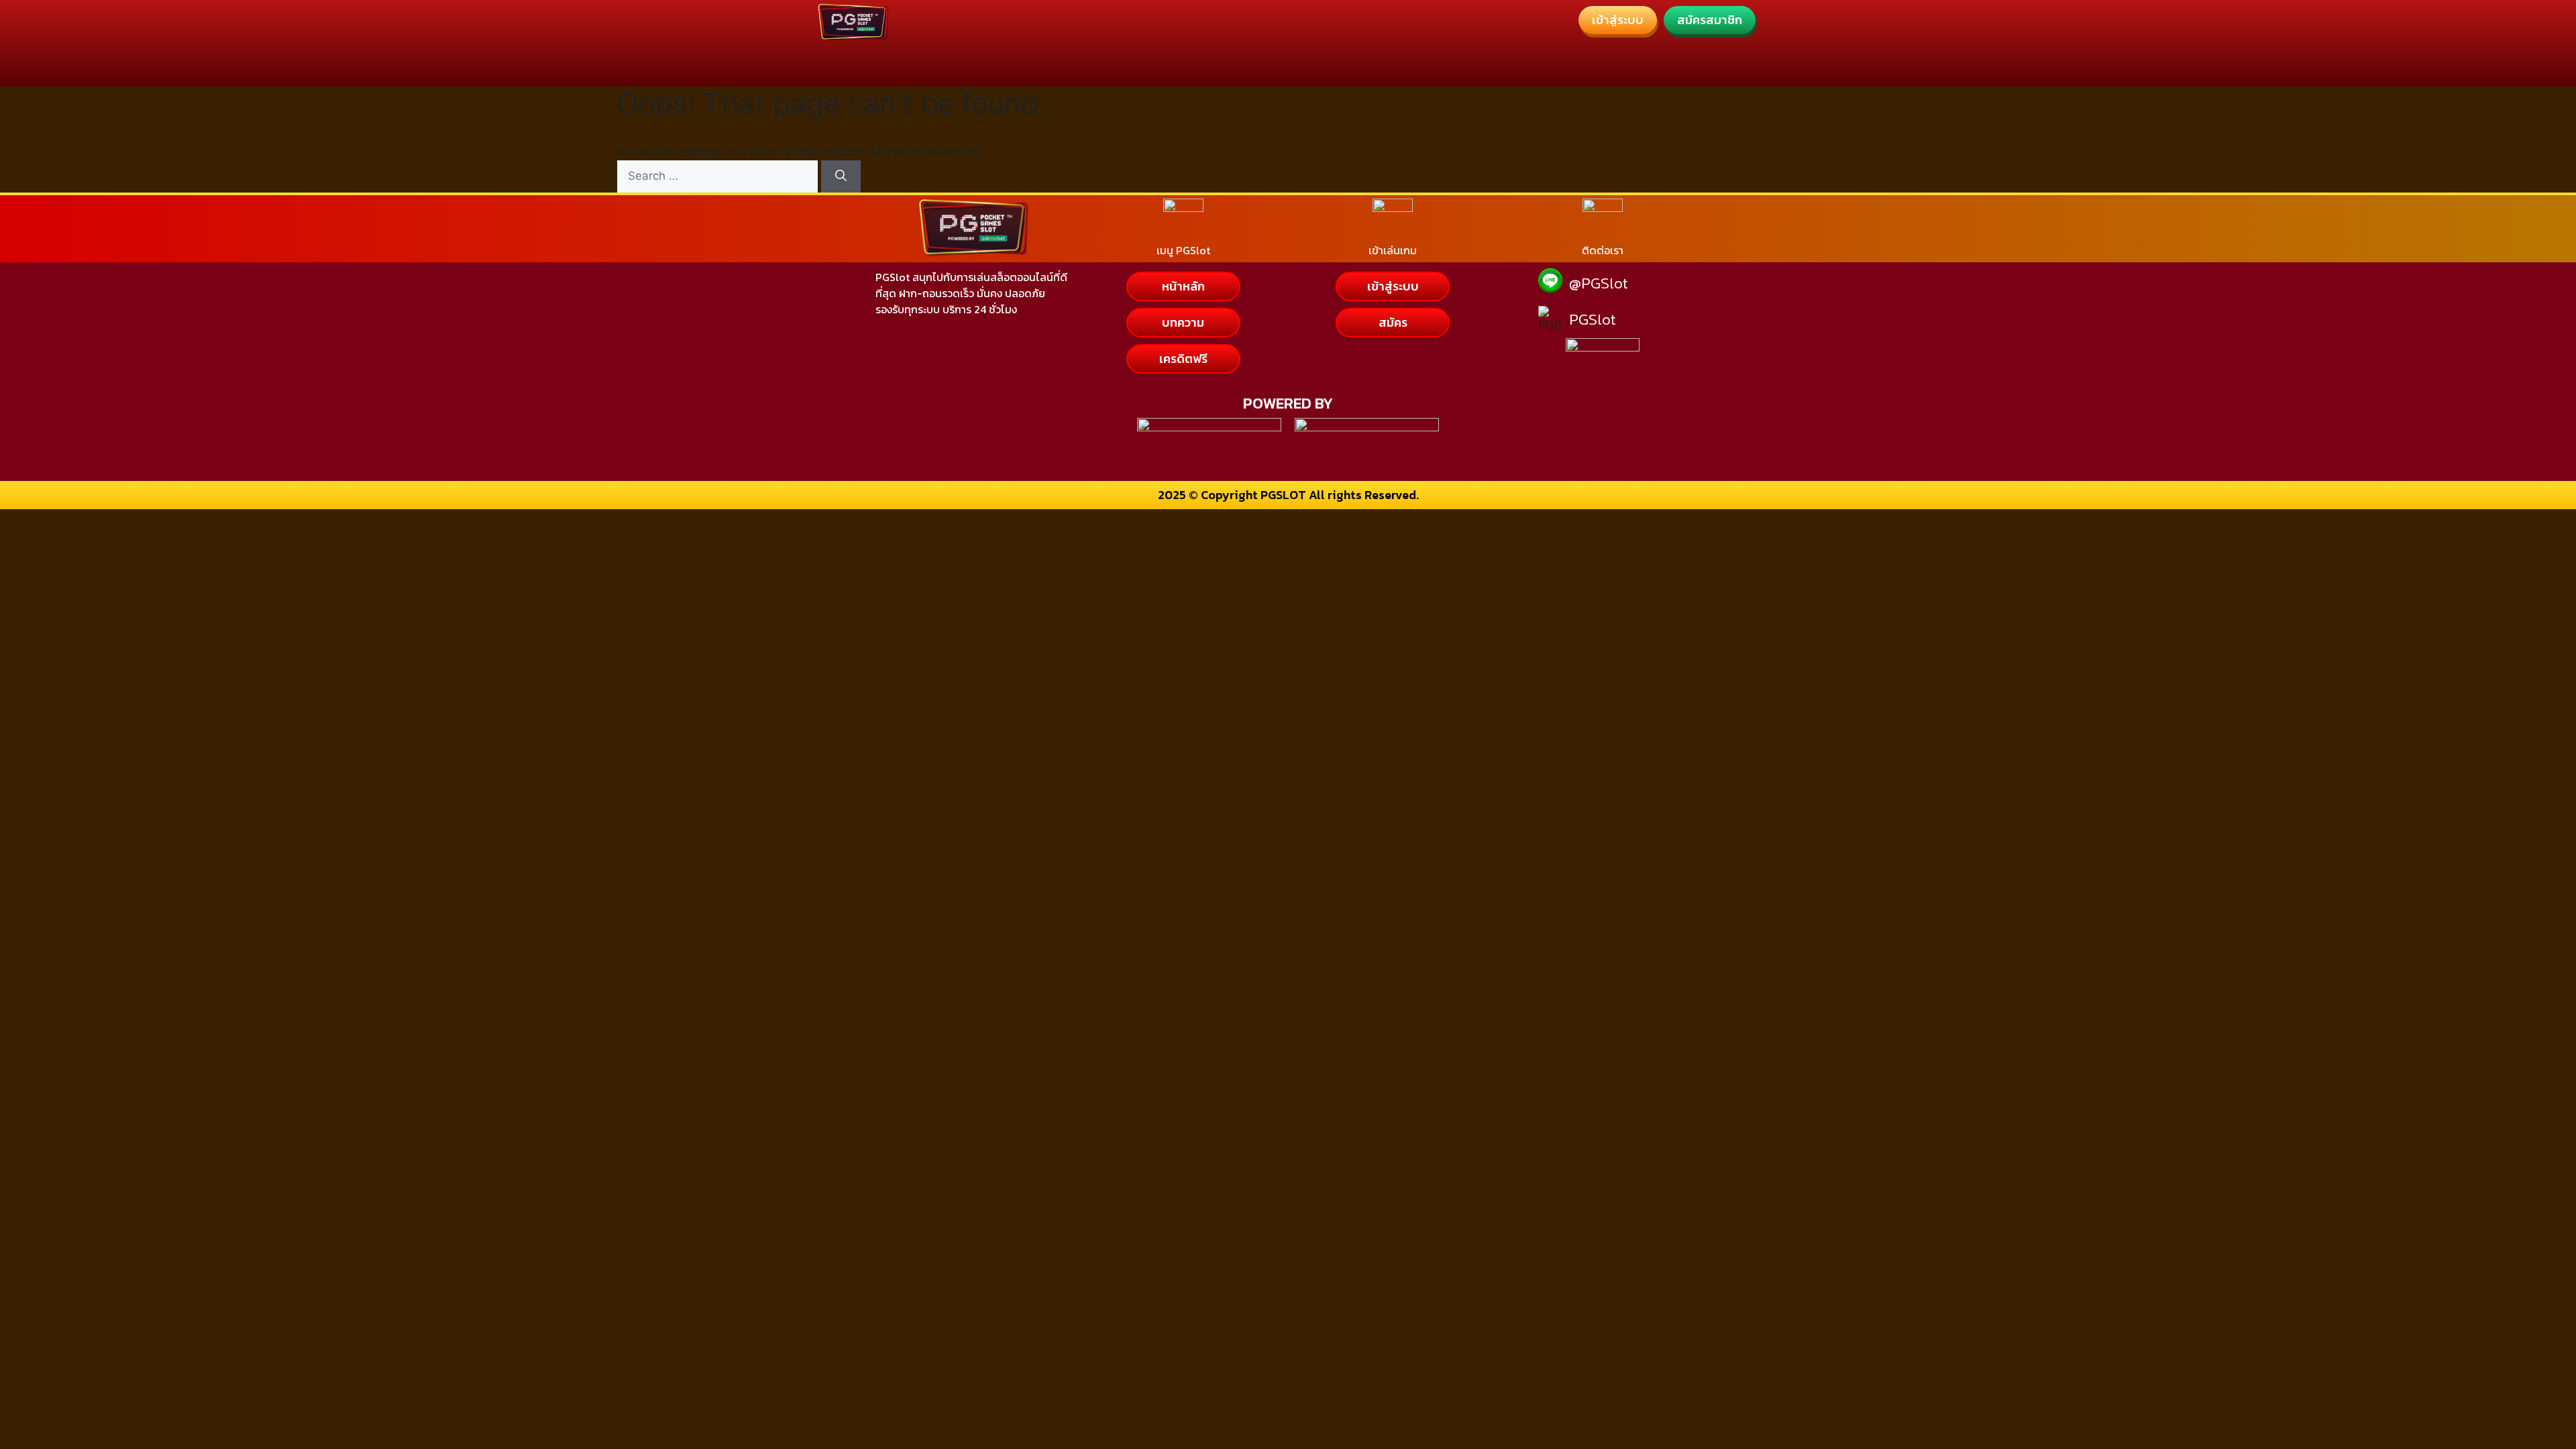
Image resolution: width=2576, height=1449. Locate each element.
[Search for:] (719, 176)
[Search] (841, 176)
